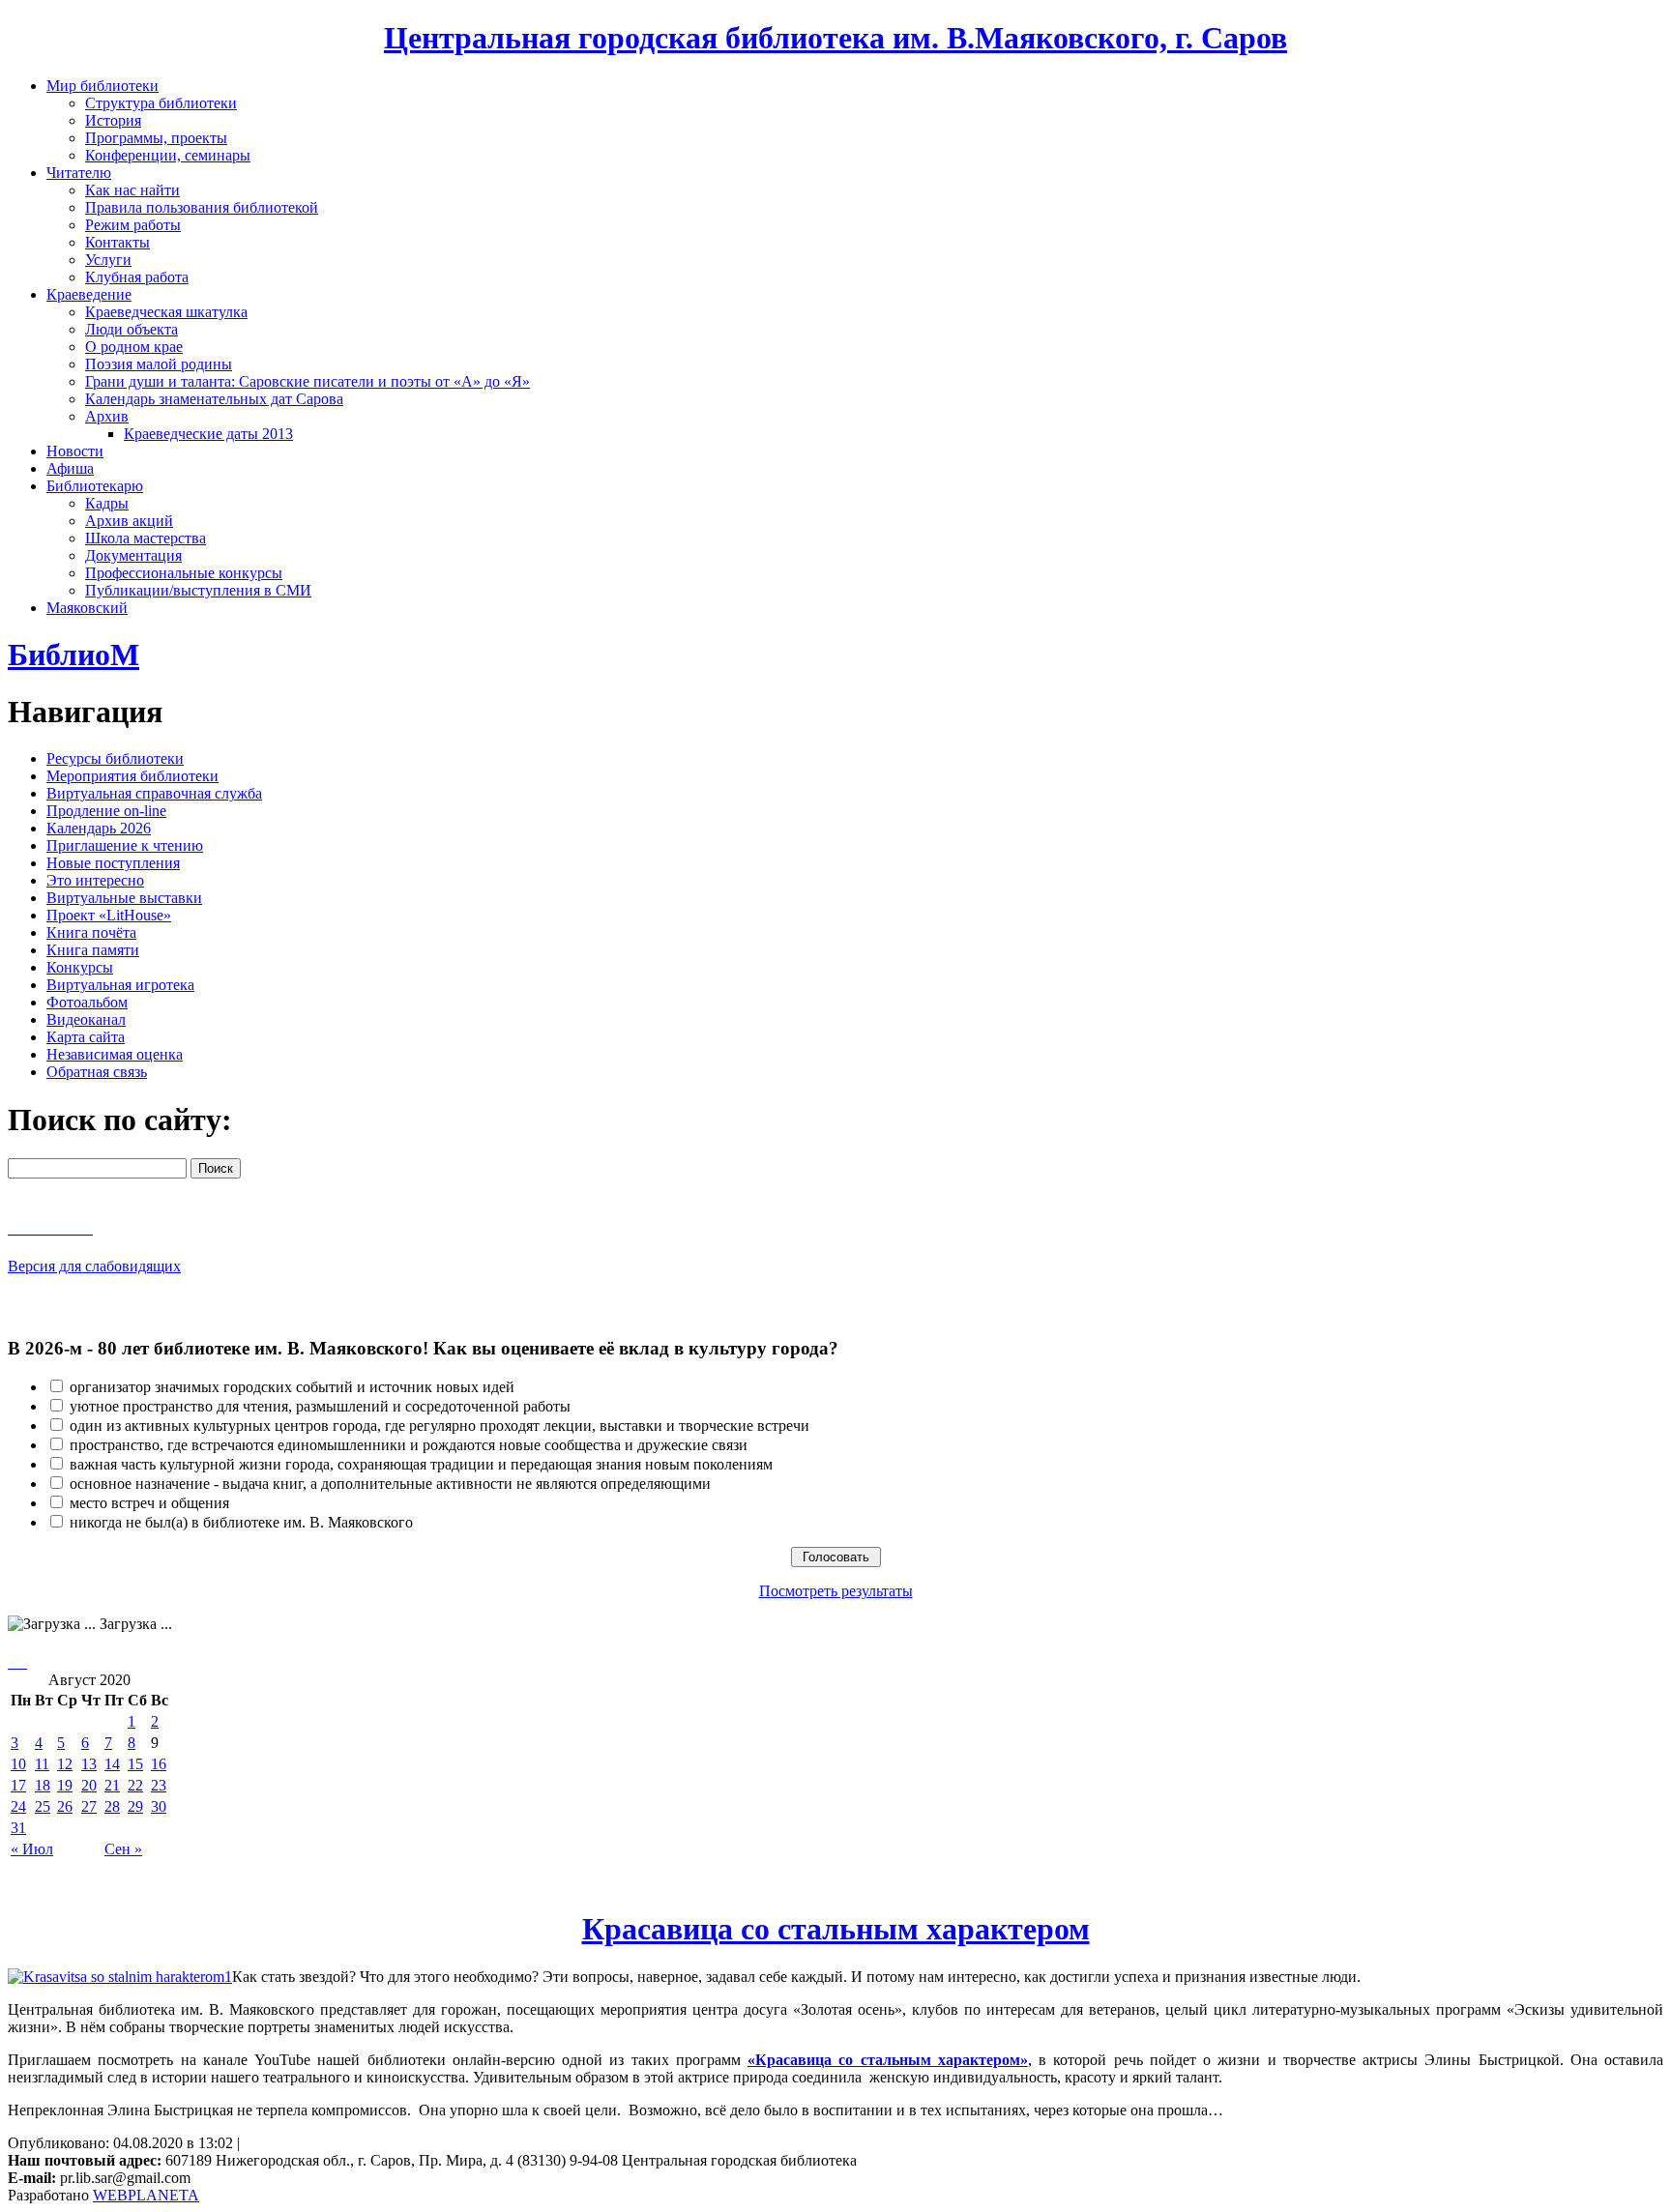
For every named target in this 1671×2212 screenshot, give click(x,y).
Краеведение (89, 294)
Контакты (117, 242)
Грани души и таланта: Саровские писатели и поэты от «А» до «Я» (308, 381)
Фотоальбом (87, 1002)
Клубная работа (137, 277)
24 (18, 1806)
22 (135, 1785)
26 (65, 1806)
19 (65, 1785)
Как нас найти (132, 190)
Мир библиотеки (103, 86)
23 (159, 1785)
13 (89, 1764)
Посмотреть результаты (836, 1591)
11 (42, 1764)
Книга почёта (91, 932)
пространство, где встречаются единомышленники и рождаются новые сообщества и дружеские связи (409, 1445)
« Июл (32, 1849)
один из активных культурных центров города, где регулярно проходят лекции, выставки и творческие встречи (440, 1426)
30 (159, 1806)
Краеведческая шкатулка (166, 312)
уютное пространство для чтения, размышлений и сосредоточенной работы (320, 1406)
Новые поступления (113, 863)
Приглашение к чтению (125, 845)
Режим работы (133, 225)
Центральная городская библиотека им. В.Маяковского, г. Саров (835, 38)
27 (89, 1806)
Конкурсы (80, 967)
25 (43, 1806)
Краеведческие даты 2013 (208, 434)
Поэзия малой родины (159, 364)
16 (159, 1764)
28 (112, 1806)
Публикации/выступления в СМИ (198, 590)
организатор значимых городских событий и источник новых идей (292, 1387)
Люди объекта (132, 329)
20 (89, 1785)
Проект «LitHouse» (109, 915)
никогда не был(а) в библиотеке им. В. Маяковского (241, 1522)
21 (112, 1785)
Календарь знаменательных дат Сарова (214, 399)
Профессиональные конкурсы (184, 573)
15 (135, 1764)
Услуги (108, 260)
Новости (75, 451)
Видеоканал (86, 1019)
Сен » (123, 1849)
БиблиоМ (73, 655)
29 (135, 1806)
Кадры (107, 503)
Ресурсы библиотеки (115, 758)
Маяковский (87, 608)
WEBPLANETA (146, 2195)
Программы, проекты (156, 138)
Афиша (70, 468)
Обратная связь (97, 1072)
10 (18, 1764)
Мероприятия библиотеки (132, 776)
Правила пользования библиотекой (202, 207)
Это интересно (95, 880)
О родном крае (134, 347)
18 (43, 1785)
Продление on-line (106, 811)
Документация (133, 555)
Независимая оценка (115, 1054)
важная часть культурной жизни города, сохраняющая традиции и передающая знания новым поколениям (421, 1464)
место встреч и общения (149, 1503)
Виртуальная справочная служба (154, 793)
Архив (107, 416)
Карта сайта (86, 1037)
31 (18, 1828)
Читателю (79, 173)
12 (65, 1764)
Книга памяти (93, 950)
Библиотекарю (95, 486)
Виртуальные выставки (124, 898)
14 (112, 1764)
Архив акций (129, 521)
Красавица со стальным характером (836, 1929)
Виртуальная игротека (120, 985)
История (113, 120)
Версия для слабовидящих (94, 1266)
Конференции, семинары (168, 155)
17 (18, 1785)
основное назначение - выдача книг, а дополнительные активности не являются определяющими (390, 1484)
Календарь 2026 (99, 828)
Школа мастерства (146, 538)
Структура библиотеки (161, 103)
